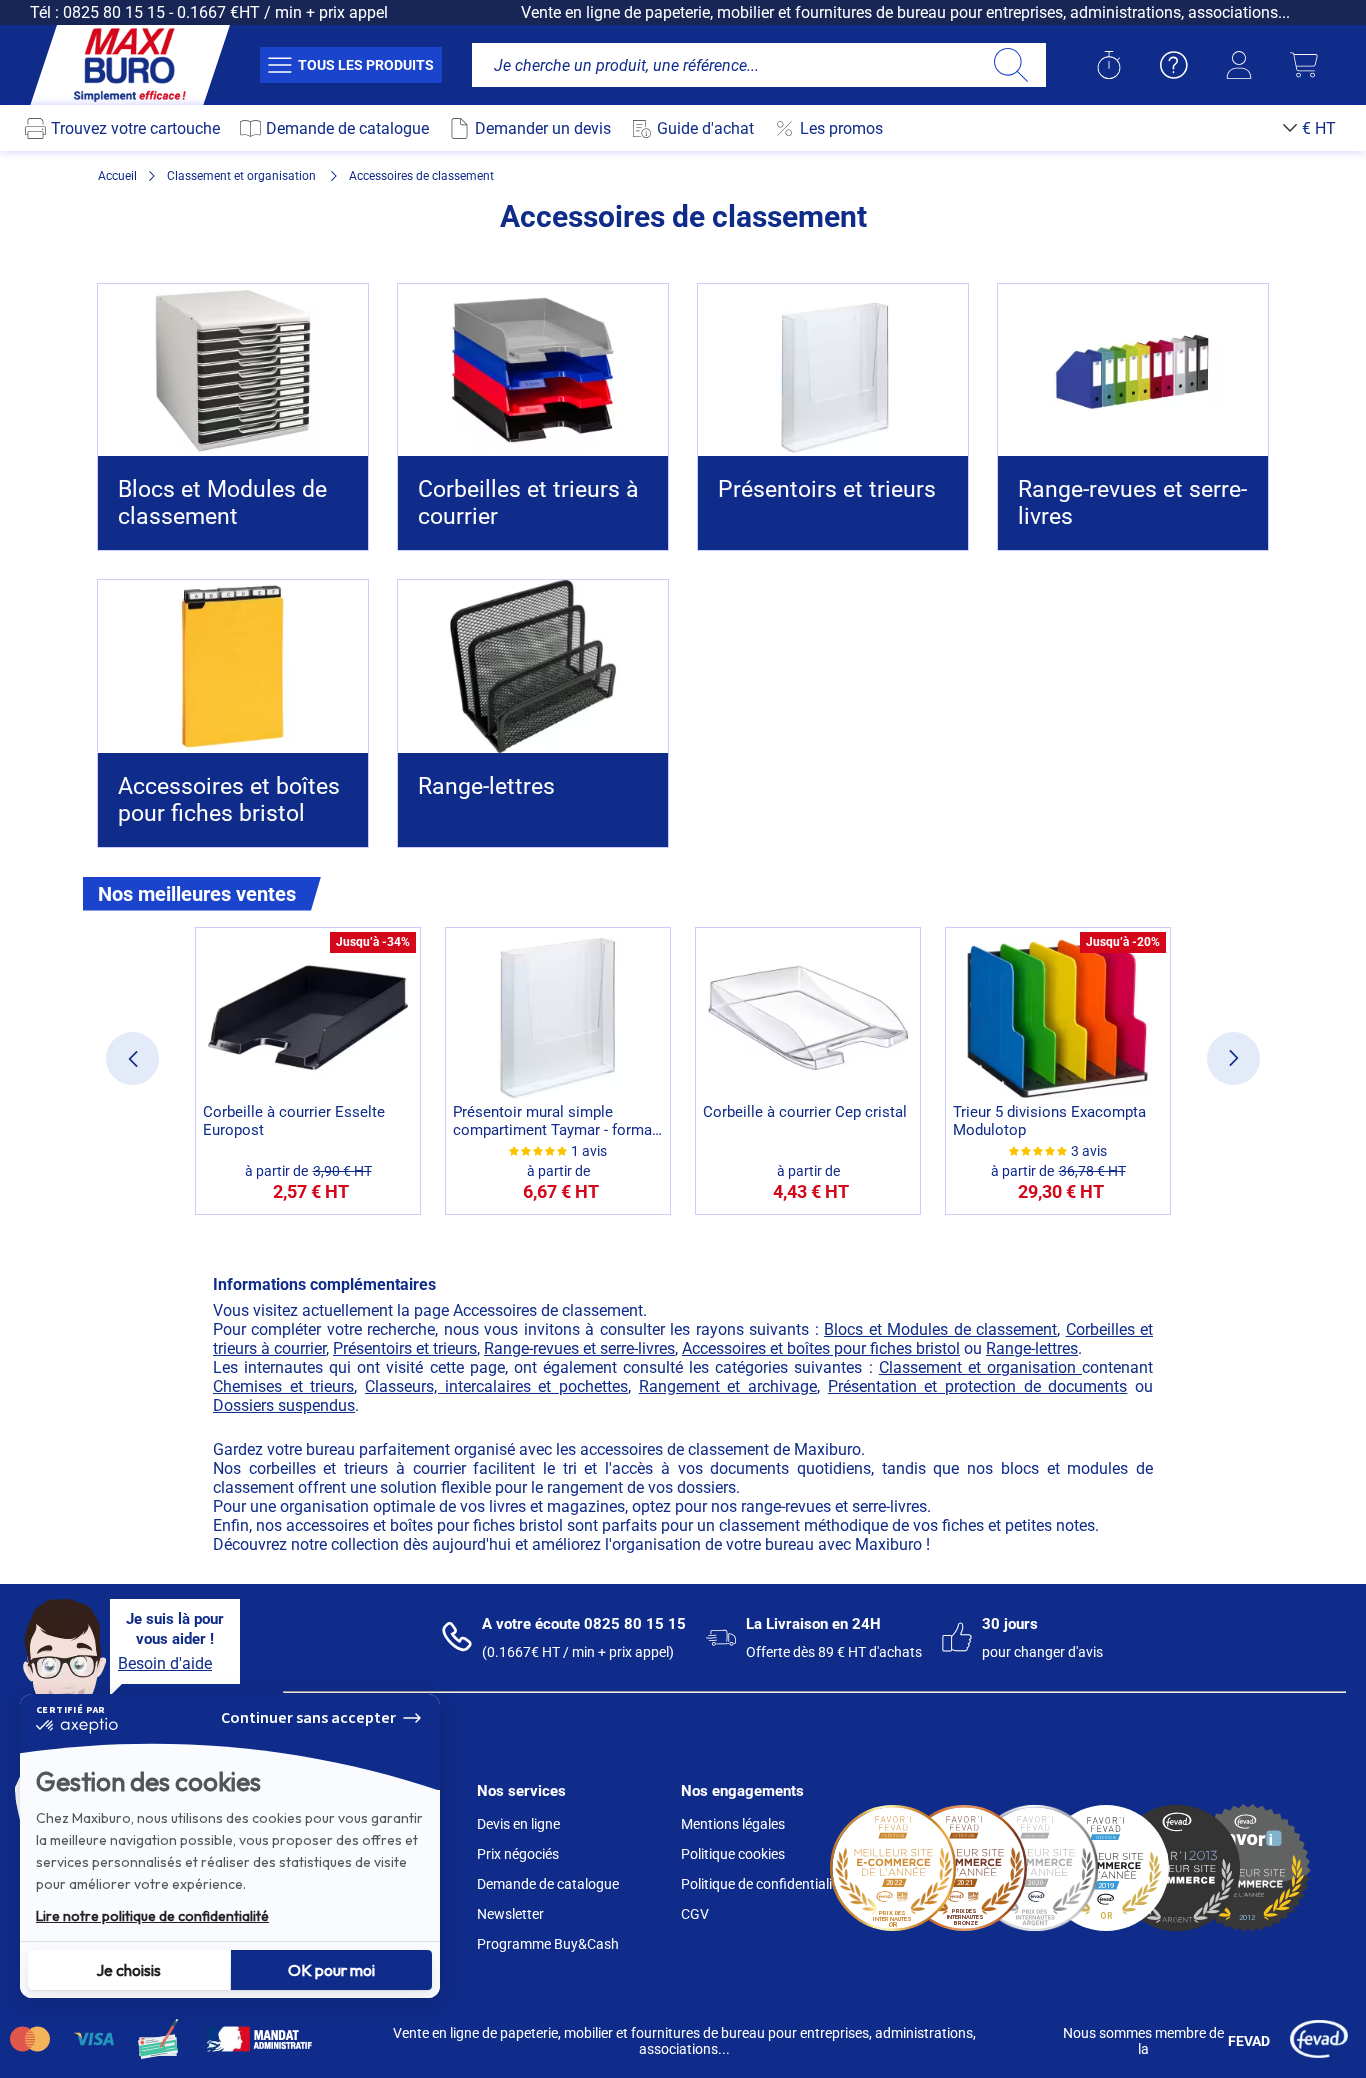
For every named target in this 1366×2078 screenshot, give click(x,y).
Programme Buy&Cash (548, 1944)
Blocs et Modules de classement (940, 1329)
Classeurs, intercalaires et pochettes (496, 1386)
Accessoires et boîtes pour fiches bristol (821, 1348)
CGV (695, 1914)
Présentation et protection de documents (978, 1386)
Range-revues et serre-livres (579, 1348)
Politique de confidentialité (762, 1884)
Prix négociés (518, 1854)
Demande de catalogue (548, 1884)
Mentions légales (733, 1824)
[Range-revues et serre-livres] (1133, 370)
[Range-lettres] (533, 666)
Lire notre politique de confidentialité (152, 1916)
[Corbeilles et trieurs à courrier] (533, 370)
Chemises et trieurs (283, 1386)
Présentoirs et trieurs (405, 1348)
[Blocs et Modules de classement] (233, 370)
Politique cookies (733, 1854)
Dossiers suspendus (284, 1405)
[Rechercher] (1010, 65)
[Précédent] (132, 1058)
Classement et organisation (980, 1367)
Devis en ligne (518, 1824)
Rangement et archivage (728, 1386)
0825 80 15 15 (114, 12)
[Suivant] (1233, 1058)
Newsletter (510, 1914)
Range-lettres (1032, 1348)
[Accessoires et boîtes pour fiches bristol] (233, 666)
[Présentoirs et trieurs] (833, 370)
